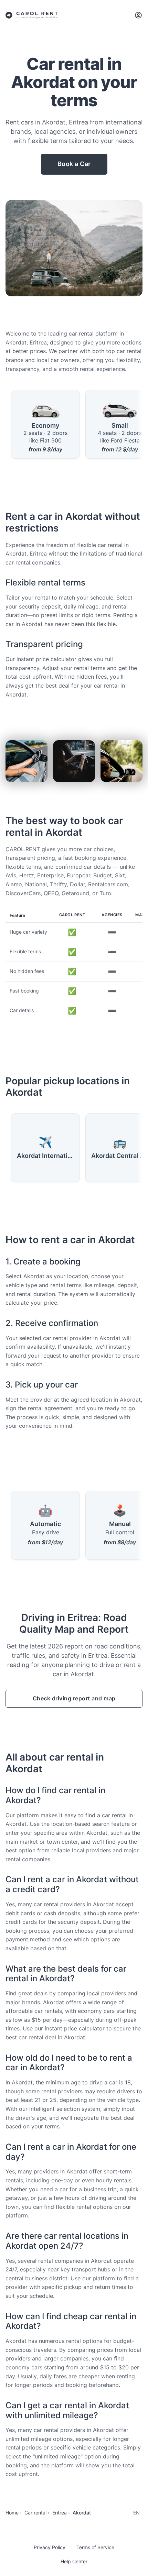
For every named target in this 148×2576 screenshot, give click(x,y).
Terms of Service (95, 2547)
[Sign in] (138, 15)
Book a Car (74, 164)
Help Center (74, 2561)
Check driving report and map (74, 1698)
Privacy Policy (50, 2547)
